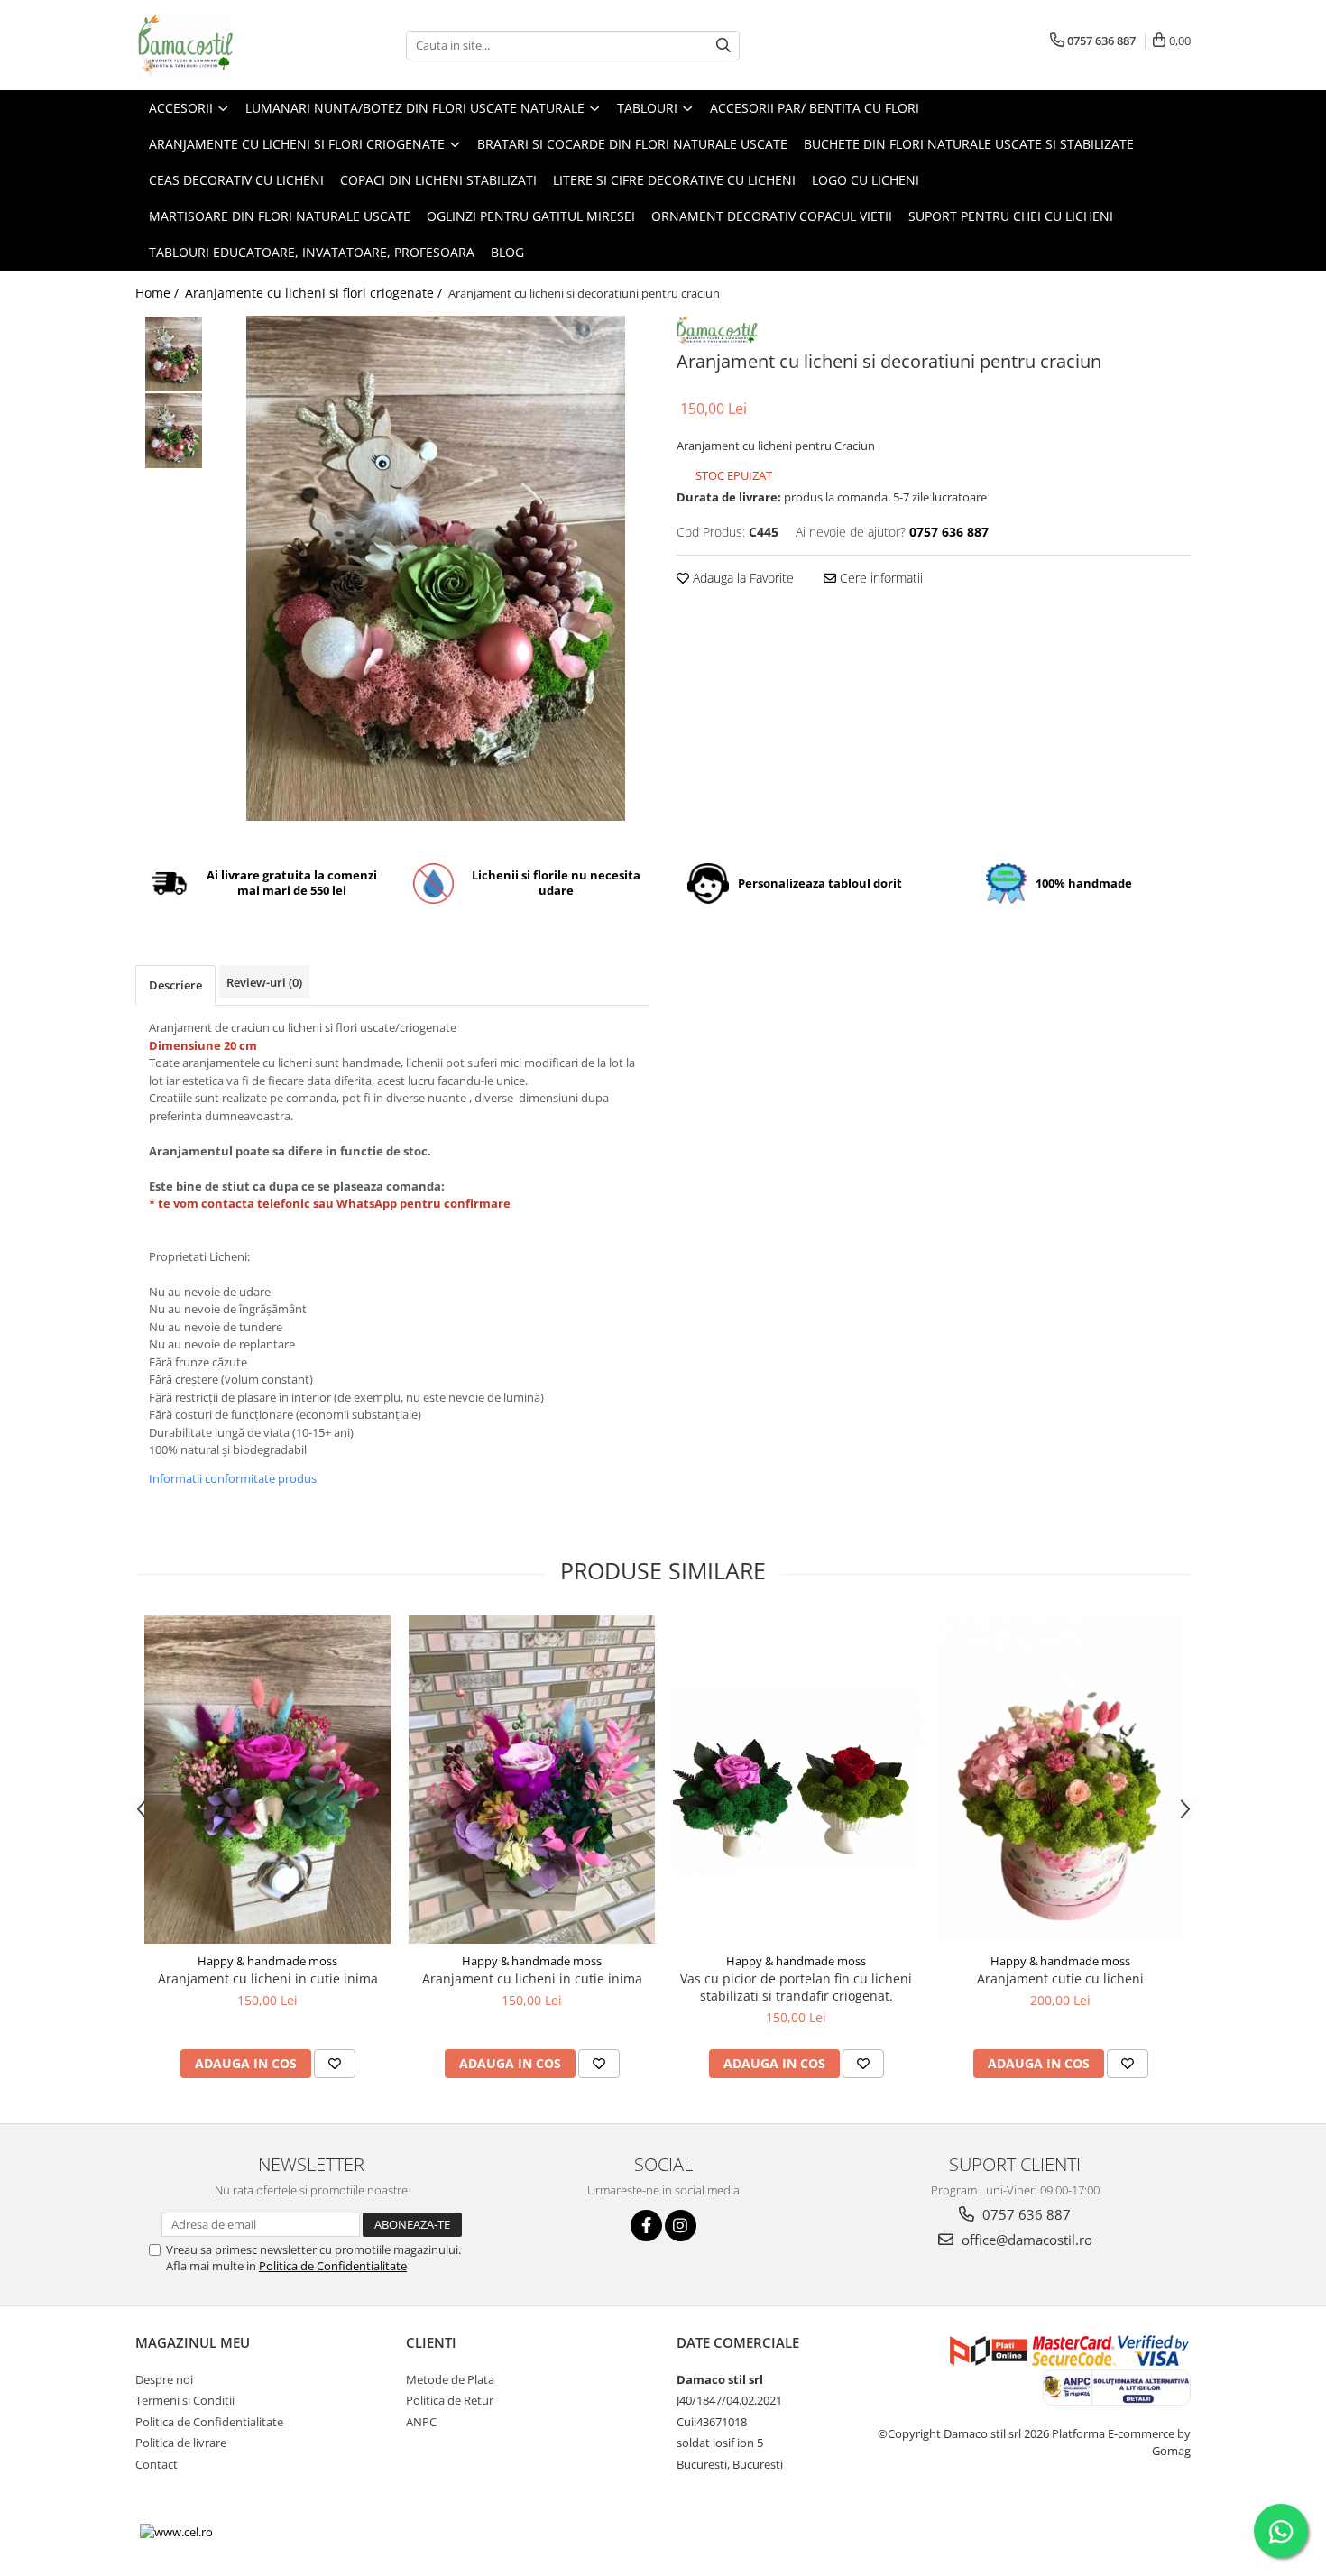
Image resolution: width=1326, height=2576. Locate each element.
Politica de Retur (450, 2400)
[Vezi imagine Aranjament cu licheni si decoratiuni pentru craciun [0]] (174, 354)
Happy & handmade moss (267, 1961)
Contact (157, 2464)
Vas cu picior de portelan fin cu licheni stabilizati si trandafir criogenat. (796, 1987)
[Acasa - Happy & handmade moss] (226, 45)
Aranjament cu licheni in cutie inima (268, 1978)
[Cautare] (723, 46)
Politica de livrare (181, 2443)
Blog (507, 252)
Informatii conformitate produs (233, 1478)
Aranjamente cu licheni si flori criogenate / (315, 293)
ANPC (421, 2422)
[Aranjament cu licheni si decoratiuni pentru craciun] (435, 568)
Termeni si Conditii (185, 2400)
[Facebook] (646, 2226)
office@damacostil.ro (1025, 2240)
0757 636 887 (1025, 2214)
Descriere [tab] (175, 985)
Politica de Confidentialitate (333, 2266)
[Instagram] (681, 2226)
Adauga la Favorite (741, 578)
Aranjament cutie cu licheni (1060, 1978)
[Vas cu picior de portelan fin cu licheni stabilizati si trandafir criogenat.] (796, 1780)
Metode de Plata (450, 2379)
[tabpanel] (435, 568)
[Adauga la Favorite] (335, 2064)
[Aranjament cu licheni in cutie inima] (267, 1780)
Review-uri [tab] (264, 982)
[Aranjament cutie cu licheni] (1060, 1780)
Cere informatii (879, 578)
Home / (159, 293)
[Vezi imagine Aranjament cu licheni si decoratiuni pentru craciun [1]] (174, 431)
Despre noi (164, 2379)
